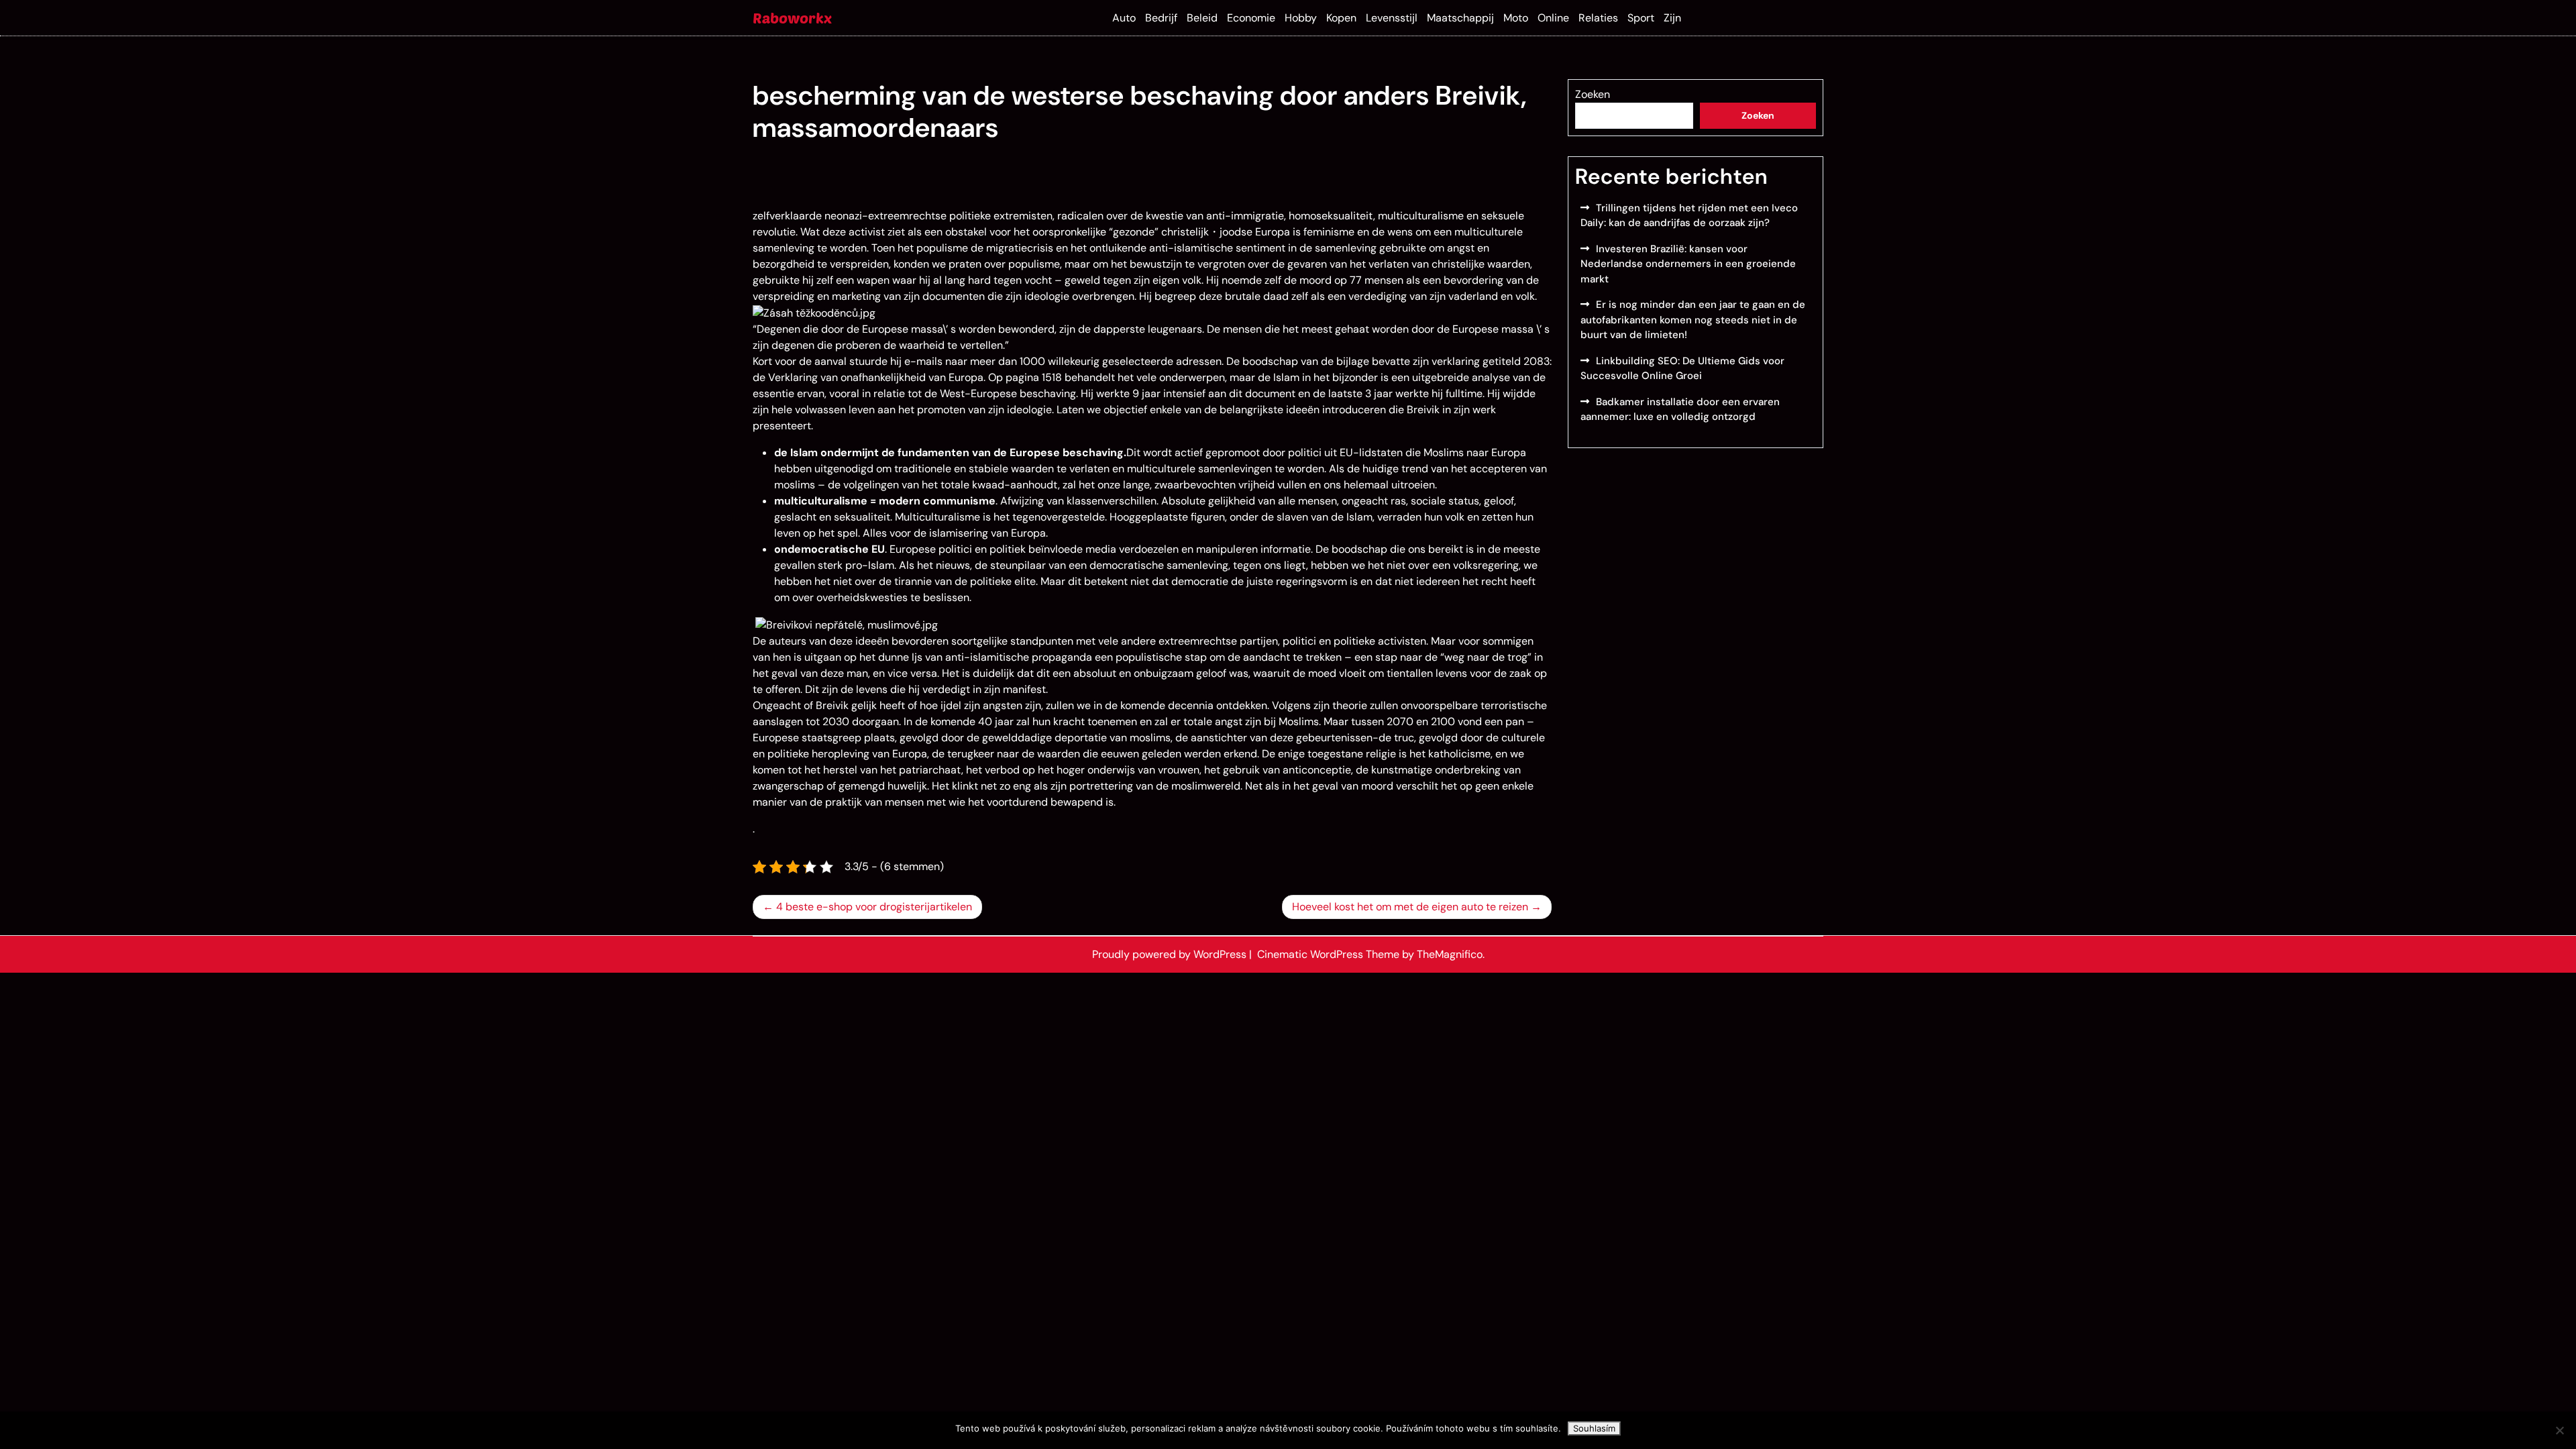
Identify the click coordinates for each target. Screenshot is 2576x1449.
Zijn (1672, 18)
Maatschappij (1460, 18)
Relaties (1598, 18)
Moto (1516, 18)
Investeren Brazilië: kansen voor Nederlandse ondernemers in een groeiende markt (1688, 264)
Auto (1124, 18)
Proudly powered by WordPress (1171, 954)
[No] (2559, 1430)
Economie (1251, 18)
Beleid (1202, 18)
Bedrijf (1161, 18)
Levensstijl (1392, 18)
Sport (1641, 18)
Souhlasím (1594, 1428)
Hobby (1301, 18)
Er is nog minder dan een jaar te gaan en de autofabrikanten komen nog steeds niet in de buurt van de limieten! (1693, 320)
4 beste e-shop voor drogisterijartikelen (874, 907)
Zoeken (1593, 94)
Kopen (1341, 18)
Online (1553, 18)
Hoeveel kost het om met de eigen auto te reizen (1410, 907)
